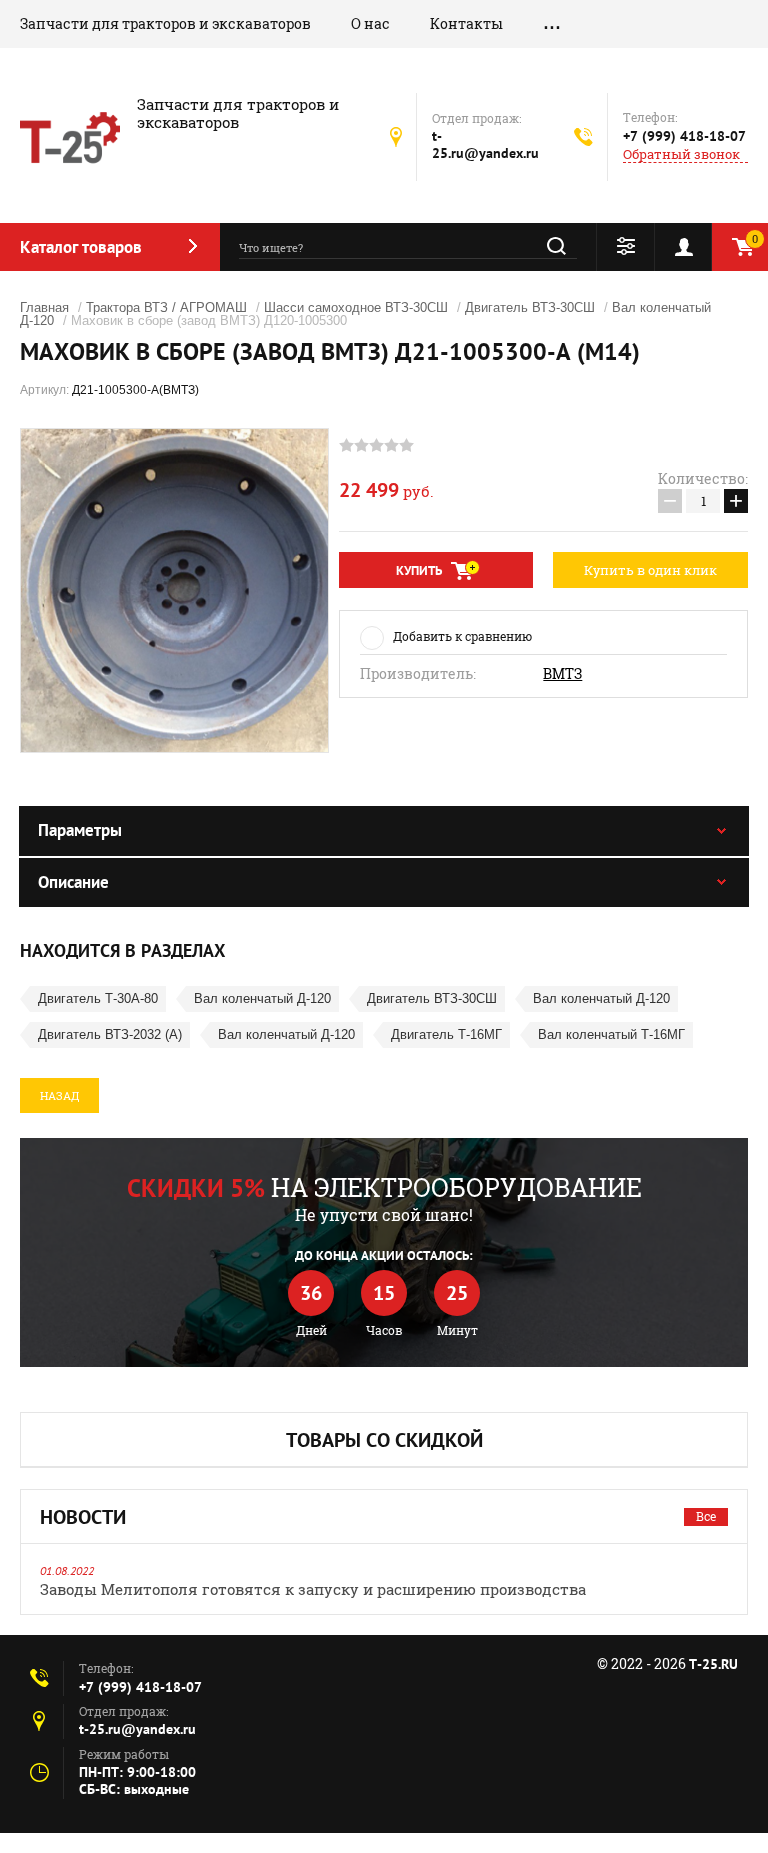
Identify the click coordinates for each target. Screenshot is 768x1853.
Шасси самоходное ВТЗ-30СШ (356, 307)
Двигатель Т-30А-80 (98, 998)
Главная (44, 307)
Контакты (466, 23)
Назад (59, 1095)
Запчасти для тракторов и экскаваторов (165, 23)
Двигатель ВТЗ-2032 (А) (110, 1034)
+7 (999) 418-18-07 (684, 136)
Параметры (80, 830)
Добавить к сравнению (462, 636)
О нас (370, 23)
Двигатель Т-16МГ (446, 1034)
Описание (73, 882)
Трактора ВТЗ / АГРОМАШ (166, 307)
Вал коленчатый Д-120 (262, 998)
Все (706, 1516)
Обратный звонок (681, 154)
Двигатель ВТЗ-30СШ (530, 307)
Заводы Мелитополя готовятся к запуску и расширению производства (313, 1589)
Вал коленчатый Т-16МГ (611, 1034)
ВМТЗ (562, 674)
